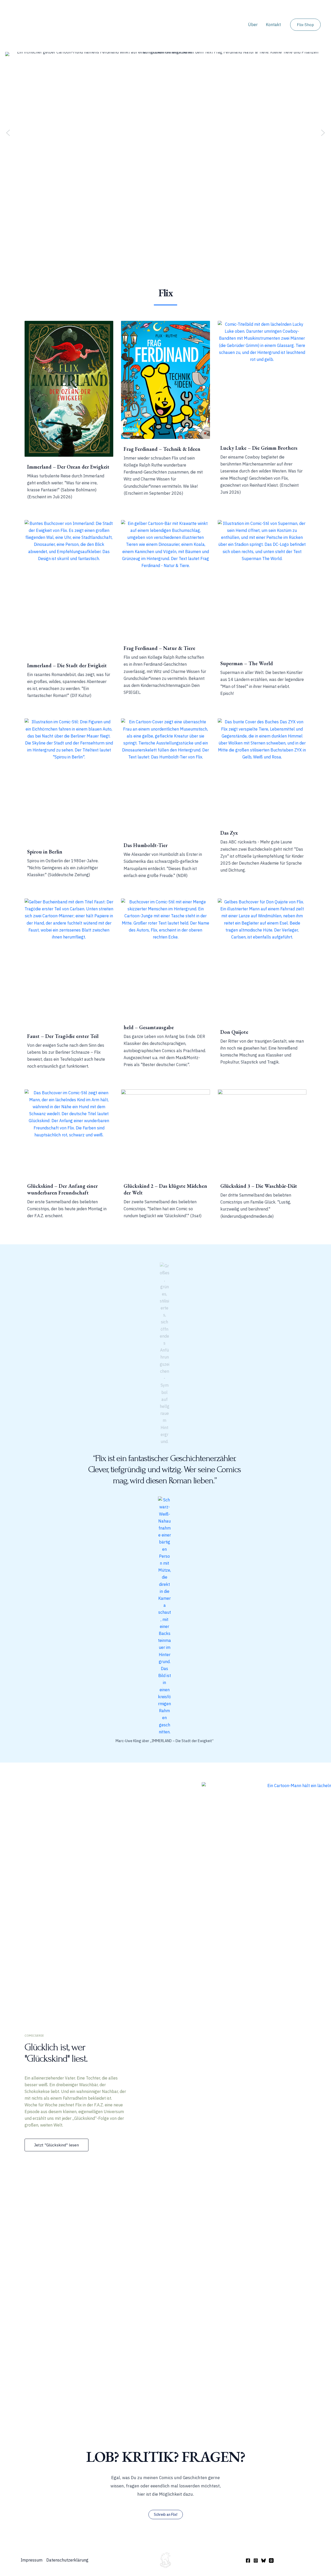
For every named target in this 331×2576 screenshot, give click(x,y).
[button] (305, 25)
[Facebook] (248, 2561)
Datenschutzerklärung (67, 2560)
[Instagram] (256, 2561)
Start (235, 25)
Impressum (32, 2560)
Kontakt (273, 25)
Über (253, 25)
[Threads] (271, 2561)
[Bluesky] (264, 2561)
